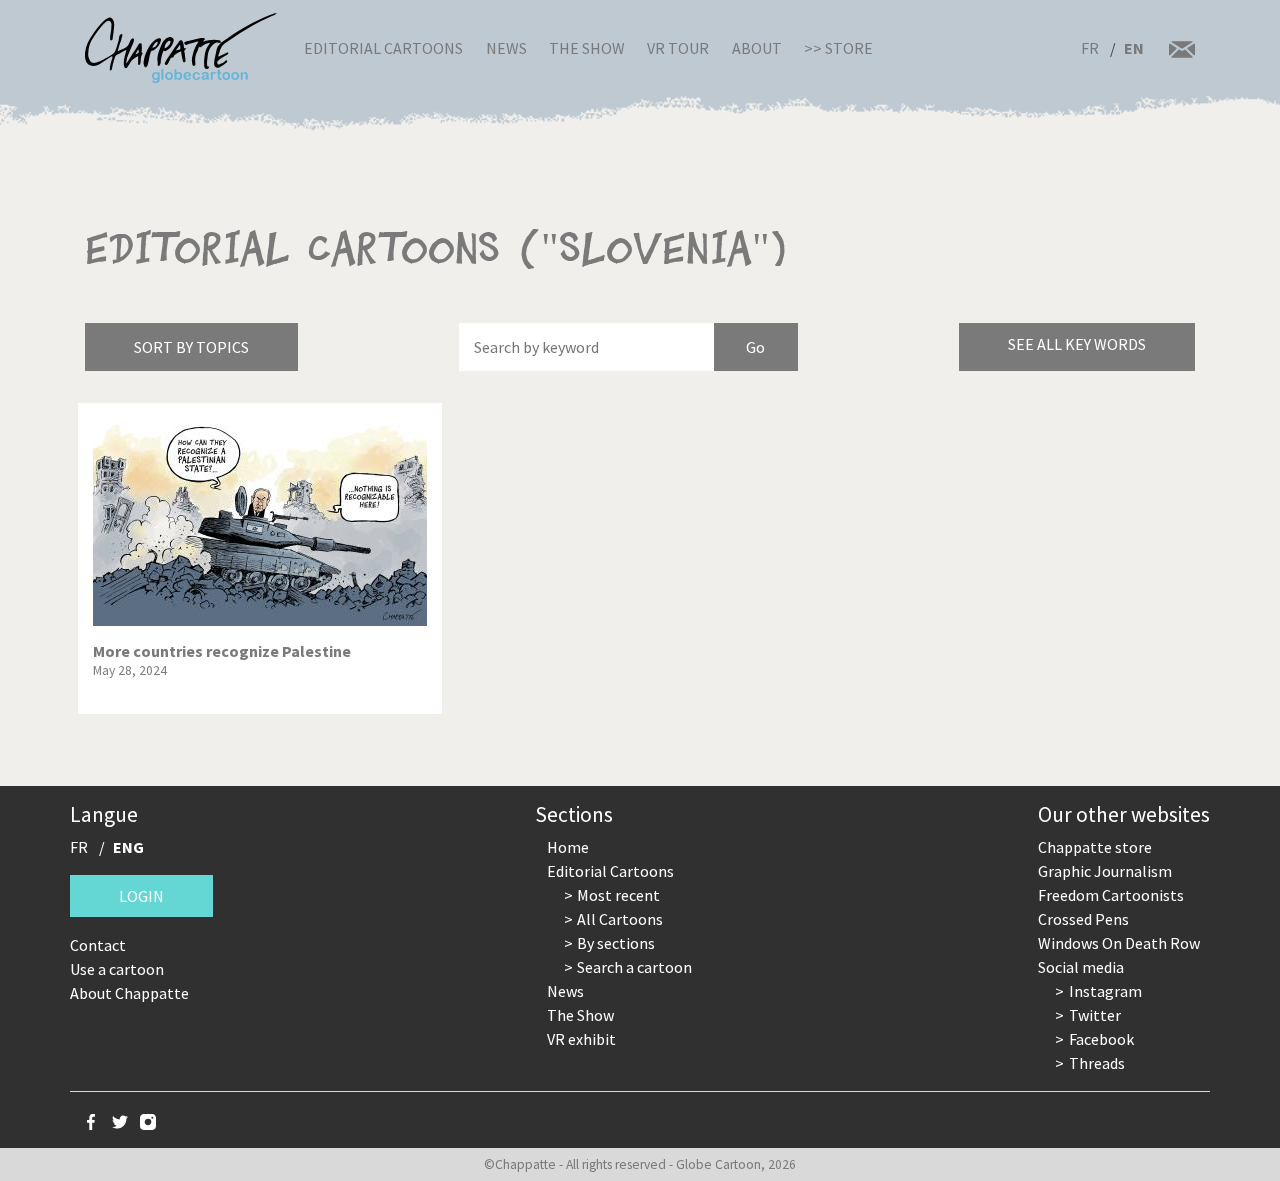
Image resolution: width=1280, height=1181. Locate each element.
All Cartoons (620, 919)
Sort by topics (191, 347)
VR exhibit (581, 1039)
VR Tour (678, 48)
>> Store (838, 48)
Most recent (618, 895)
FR (1090, 48)
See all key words (1077, 344)
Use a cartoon (117, 969)
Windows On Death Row (1119, 943)
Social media (1081, 967)
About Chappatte (129, 993)
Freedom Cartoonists (1111, 895)
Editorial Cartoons (383, 48)
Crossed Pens (1083, 919)
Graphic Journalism (1105, 871)
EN (1134, 48)
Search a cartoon (634, 967)
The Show (587, 48)
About (757, 48)
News (506, 48)
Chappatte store (1095, 847)
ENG (128, 847)
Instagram (1105, 991)
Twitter (1095, 1015)
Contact (98, 945)
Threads (1097, 1063)
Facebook (1101, 1039)
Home (568, 847)
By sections (616, 943)
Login (141, 896)
